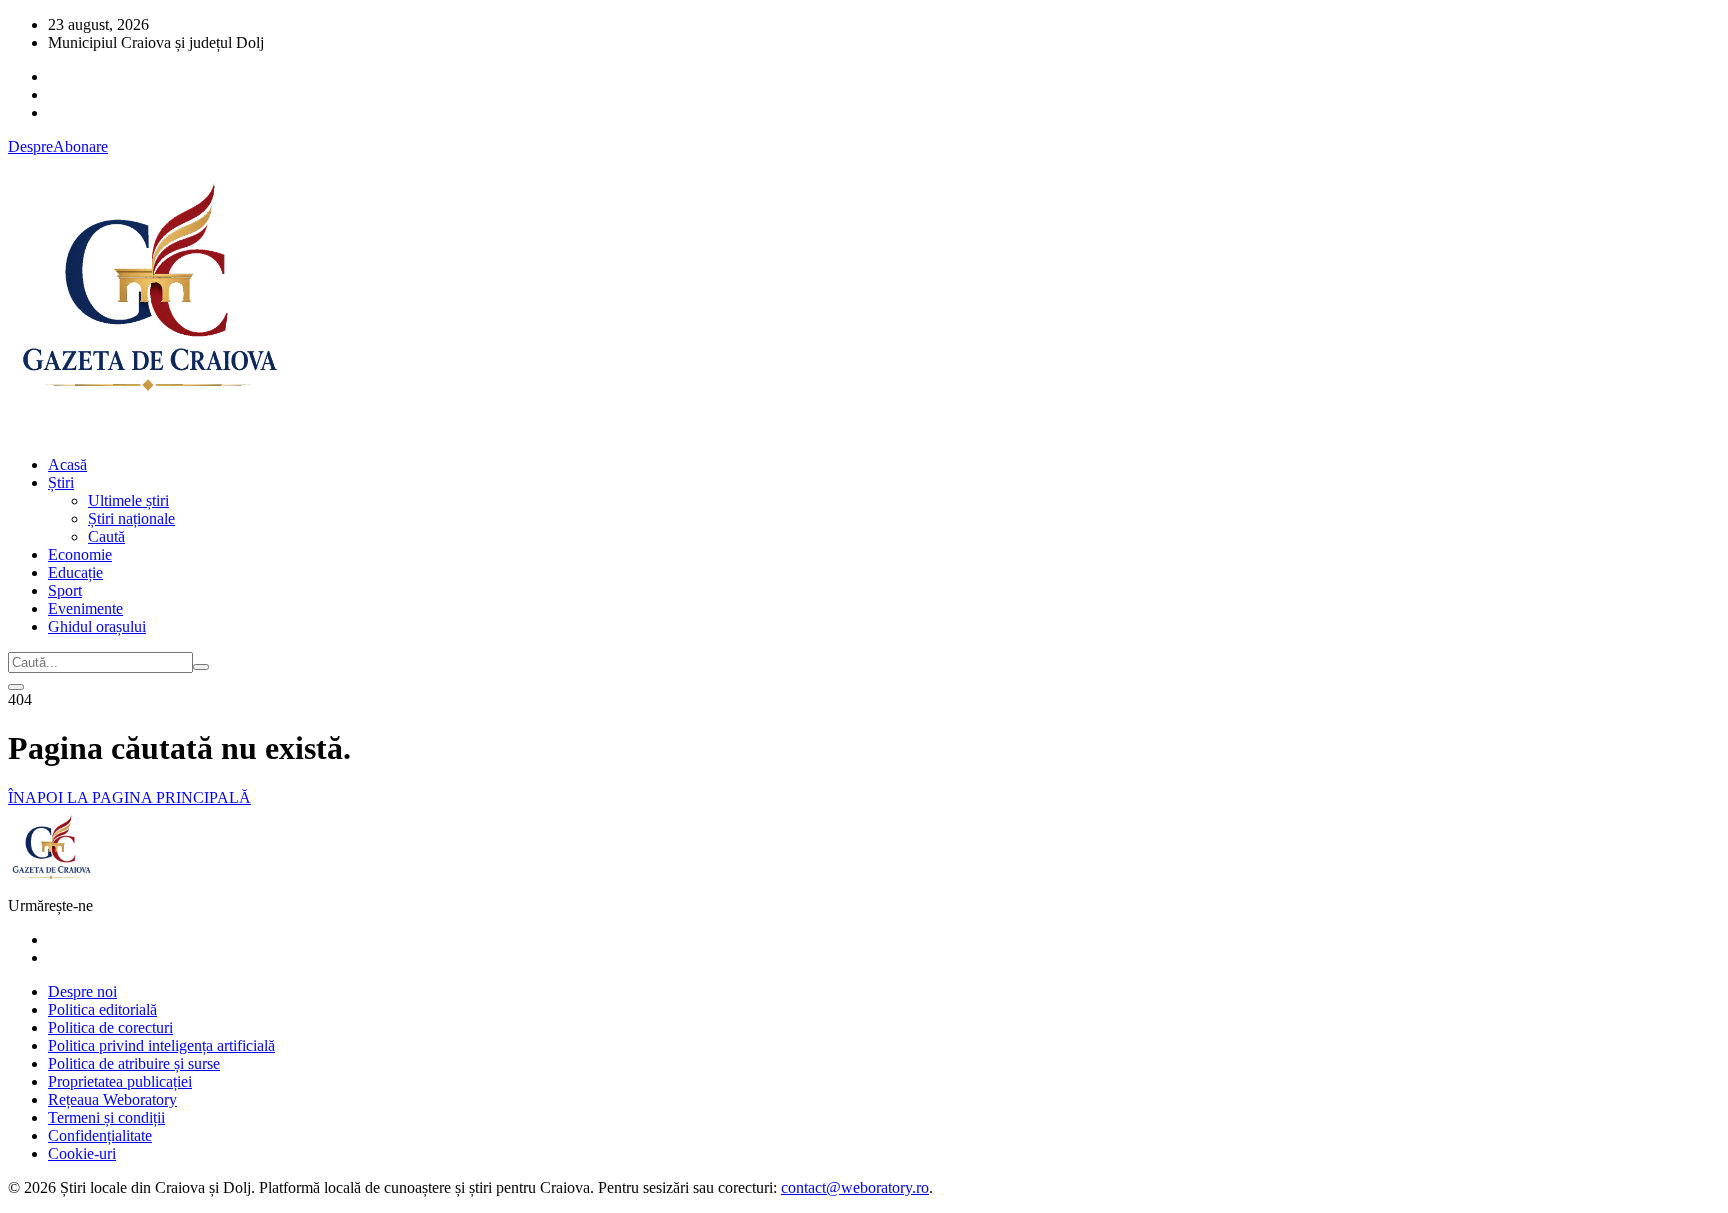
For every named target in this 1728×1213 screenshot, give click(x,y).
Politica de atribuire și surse (134, 1063)
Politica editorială (102, 1009)
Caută (106, 536)
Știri (61, 482)
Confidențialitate (100, 1135)
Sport (65, 590)
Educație (75, 572)
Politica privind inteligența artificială (161, 1045)
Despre (30, 146)
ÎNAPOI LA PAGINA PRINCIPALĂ (129, 797)
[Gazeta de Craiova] (148, 430)
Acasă (67, 464)
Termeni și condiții (106, 1117)
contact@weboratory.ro (855, 1187)
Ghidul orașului (97, 626)
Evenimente (85, 608)
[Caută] (201, 667)
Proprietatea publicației (120, 1081)
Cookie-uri (82, 1153)
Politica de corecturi (110, 1027)
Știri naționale (131, 518)
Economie (80, 554)
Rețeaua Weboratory (112, 1099)
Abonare (80, 146)
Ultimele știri (128, 500)
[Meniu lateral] (16, 687)
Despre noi (82, 991)
